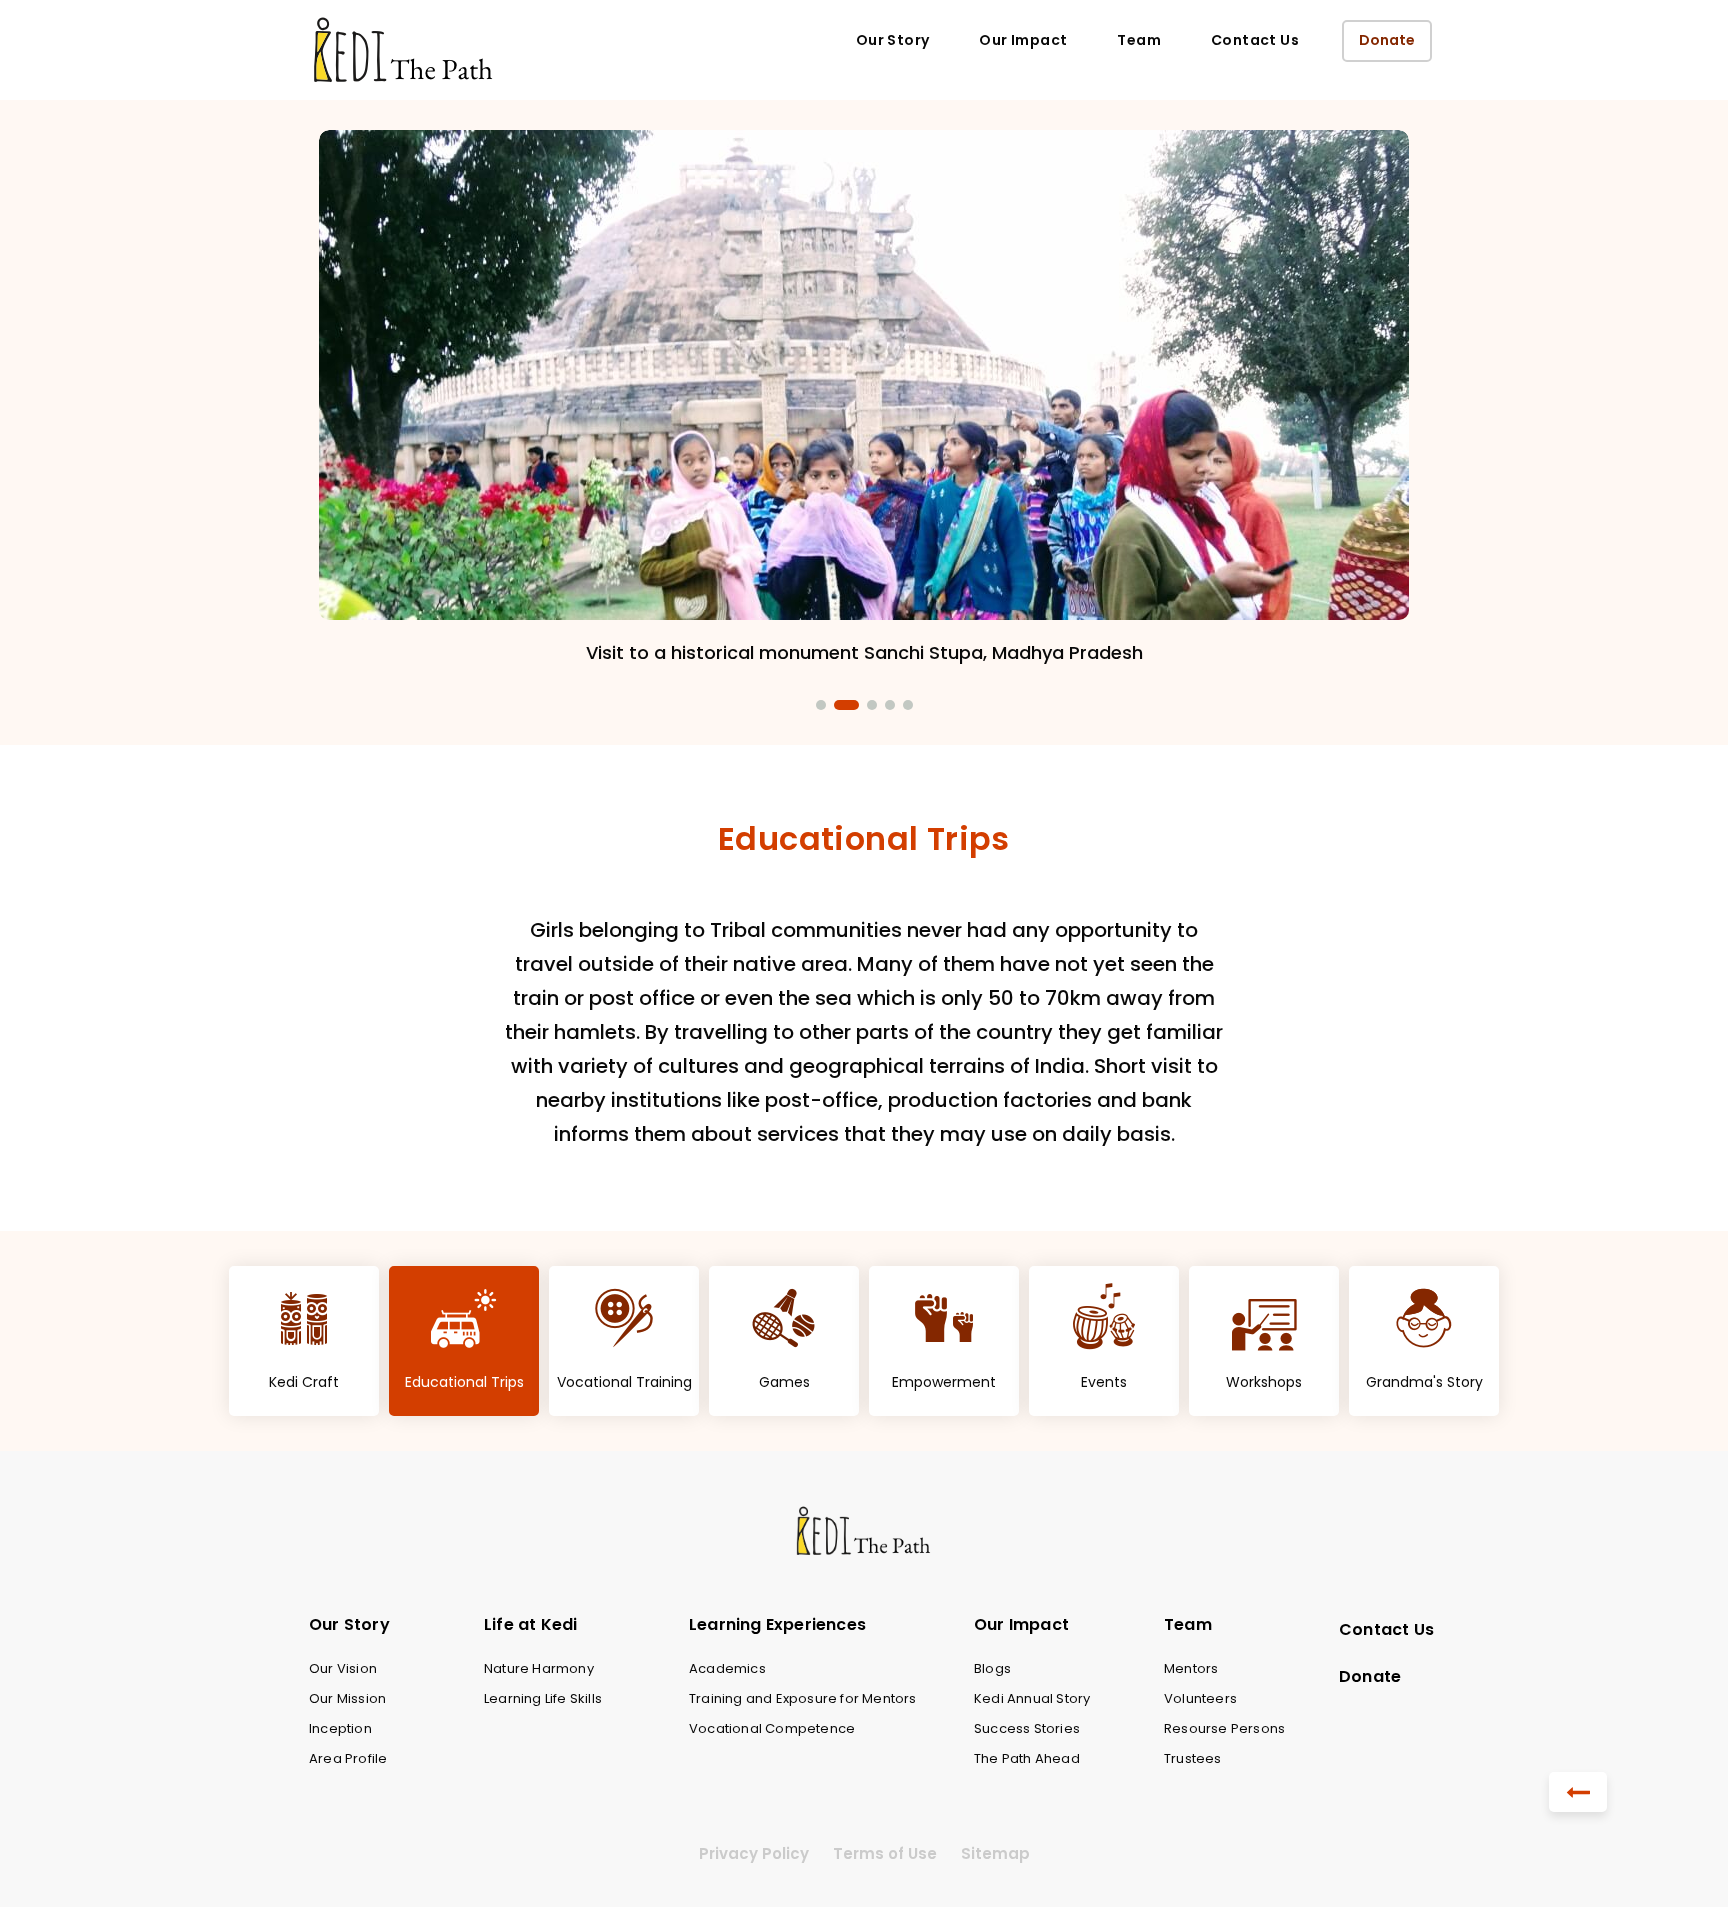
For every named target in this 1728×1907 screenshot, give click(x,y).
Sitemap (995, 1853)
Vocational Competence (772, 1728)
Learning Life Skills (543, 1698)
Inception (340, 1728)
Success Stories (1027, 1728)
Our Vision (343, 1668)
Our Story (893, 40)
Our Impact (1023, 40)
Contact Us (1255, 40)
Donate (1387, 40)
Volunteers (1200, 1698)
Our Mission (347, 1698)
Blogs (992, 1668)
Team (1139, 40)
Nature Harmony (539, 1668)
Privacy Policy (754, 1853)
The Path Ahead (1027, 1758)
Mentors (1191, 1668)
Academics (727, 1668)
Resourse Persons (1224, 1728)
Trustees (1193, 1758)
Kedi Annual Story (1032, 1698)
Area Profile (348, 1758)
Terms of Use (885, 1853)
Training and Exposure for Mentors (803, 1698)
